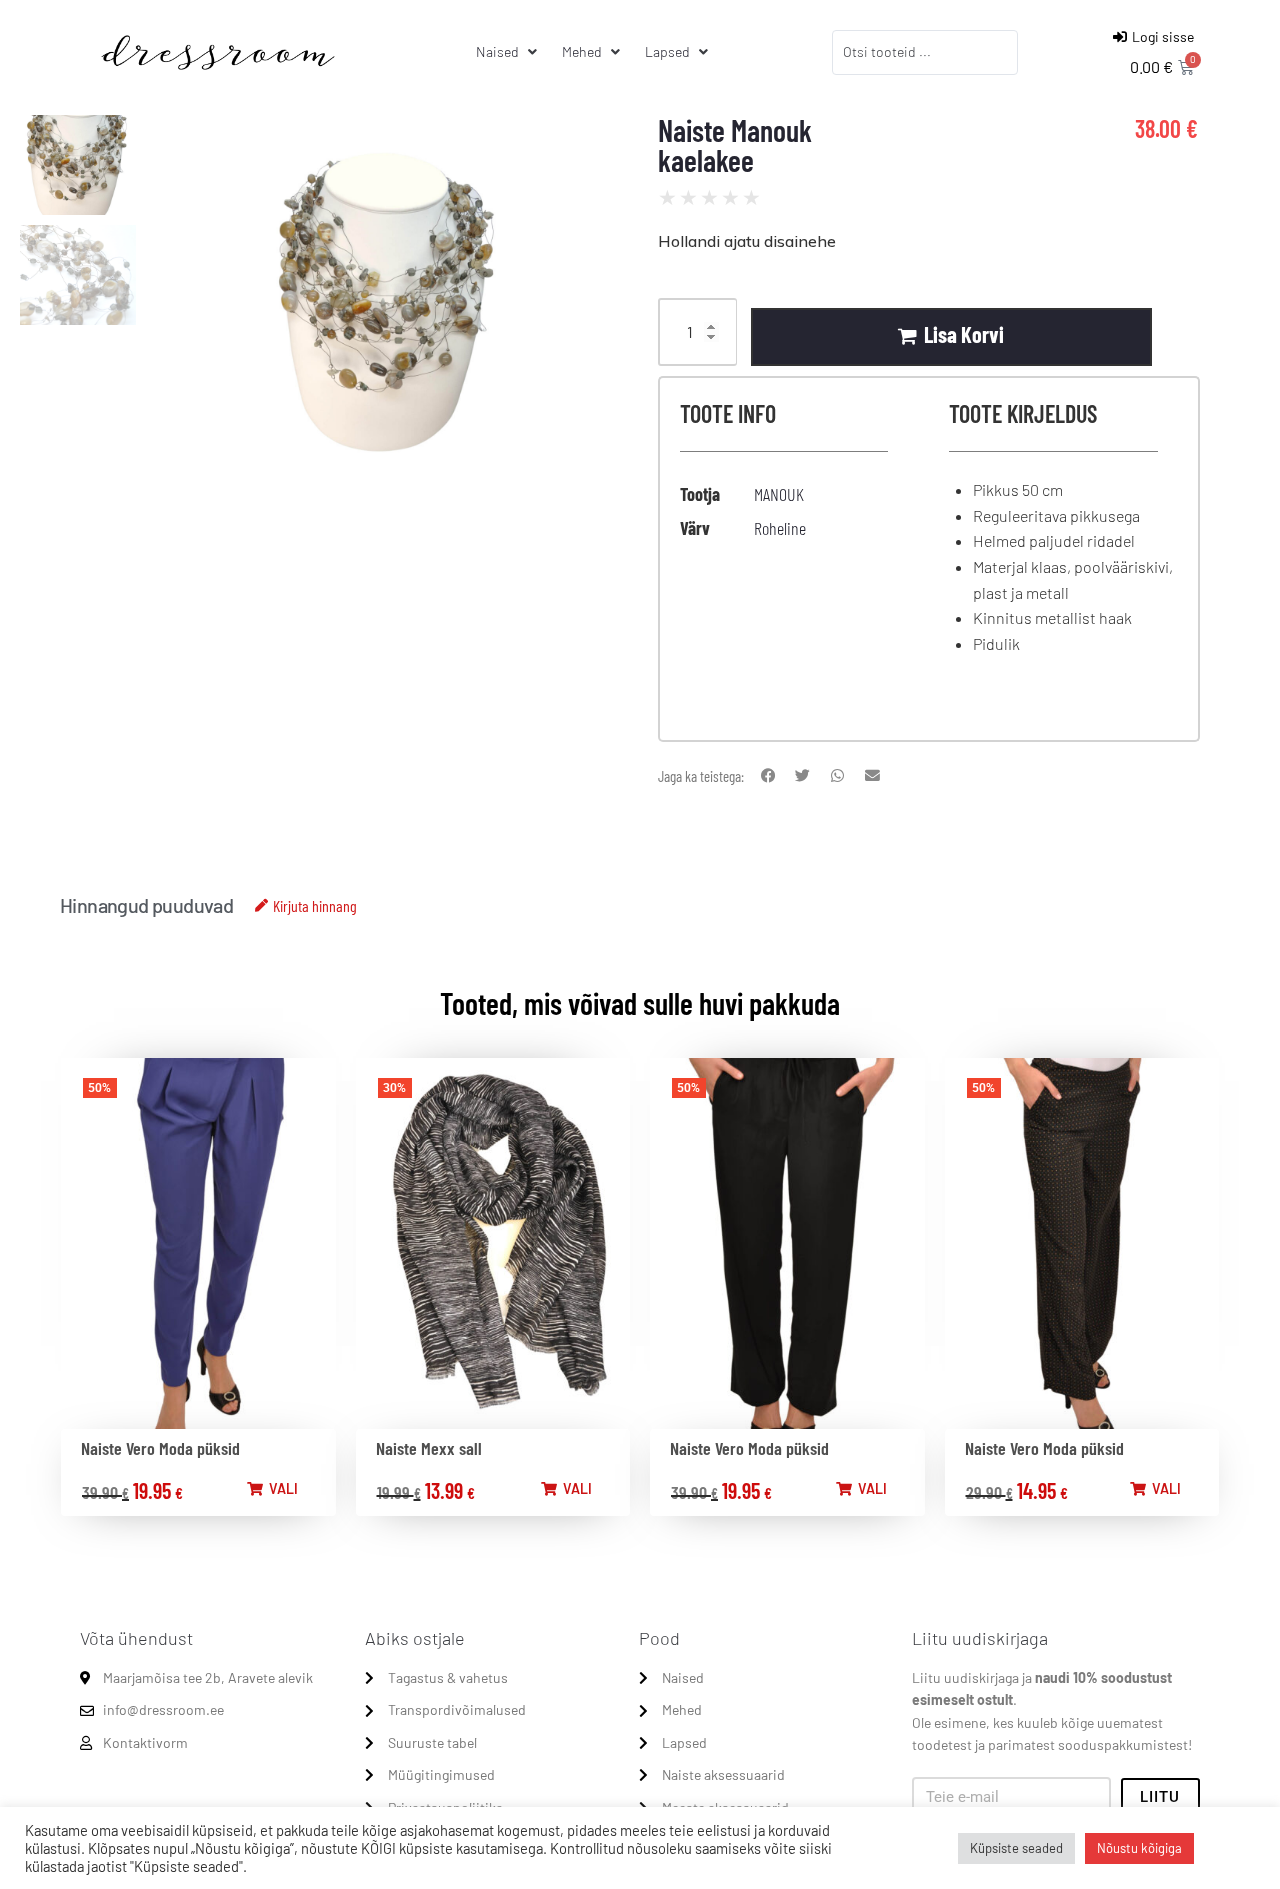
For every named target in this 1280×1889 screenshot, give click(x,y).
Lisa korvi (964, 334)
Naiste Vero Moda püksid (160, 1448)
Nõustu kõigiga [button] (1139, 1848)
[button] (768, 776)
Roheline (780, 528)
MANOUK (779, 494)
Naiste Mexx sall (429, 1448)
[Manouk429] (389, 315)
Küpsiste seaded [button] (1016, 1848)
